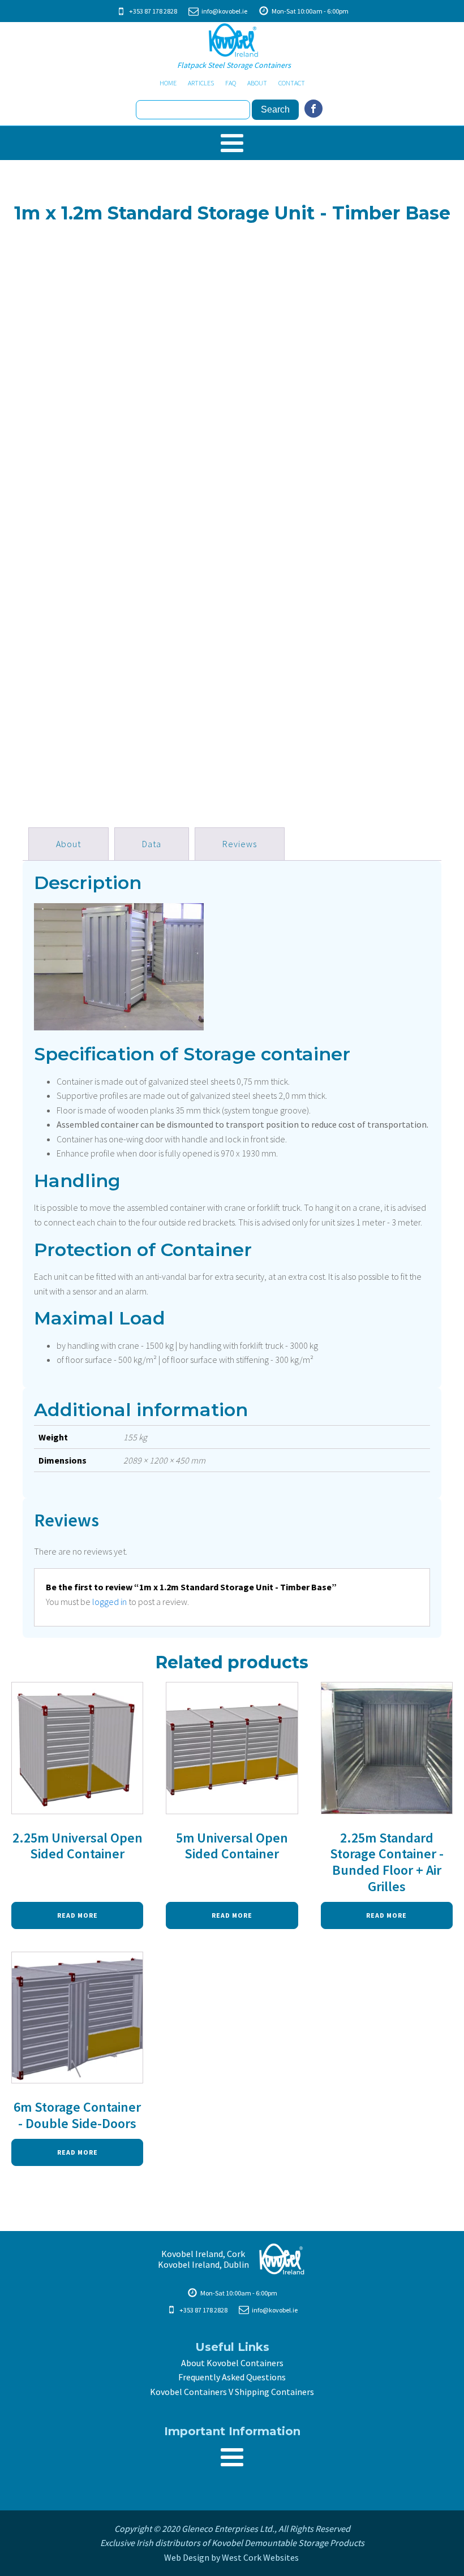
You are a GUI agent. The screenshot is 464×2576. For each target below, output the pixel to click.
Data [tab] (152, 844)
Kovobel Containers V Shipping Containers (232, 2392)
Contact (292, 83)
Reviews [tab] (240, 844)
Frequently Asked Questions (232, 2377)
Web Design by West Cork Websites (232, 2557)
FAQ (231, 83)
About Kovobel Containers (232, 2363)
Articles (201, 83)
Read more (78, 1915)
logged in (109, 1602)
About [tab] (68, 844)
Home (168, 83)
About (257, 83)
